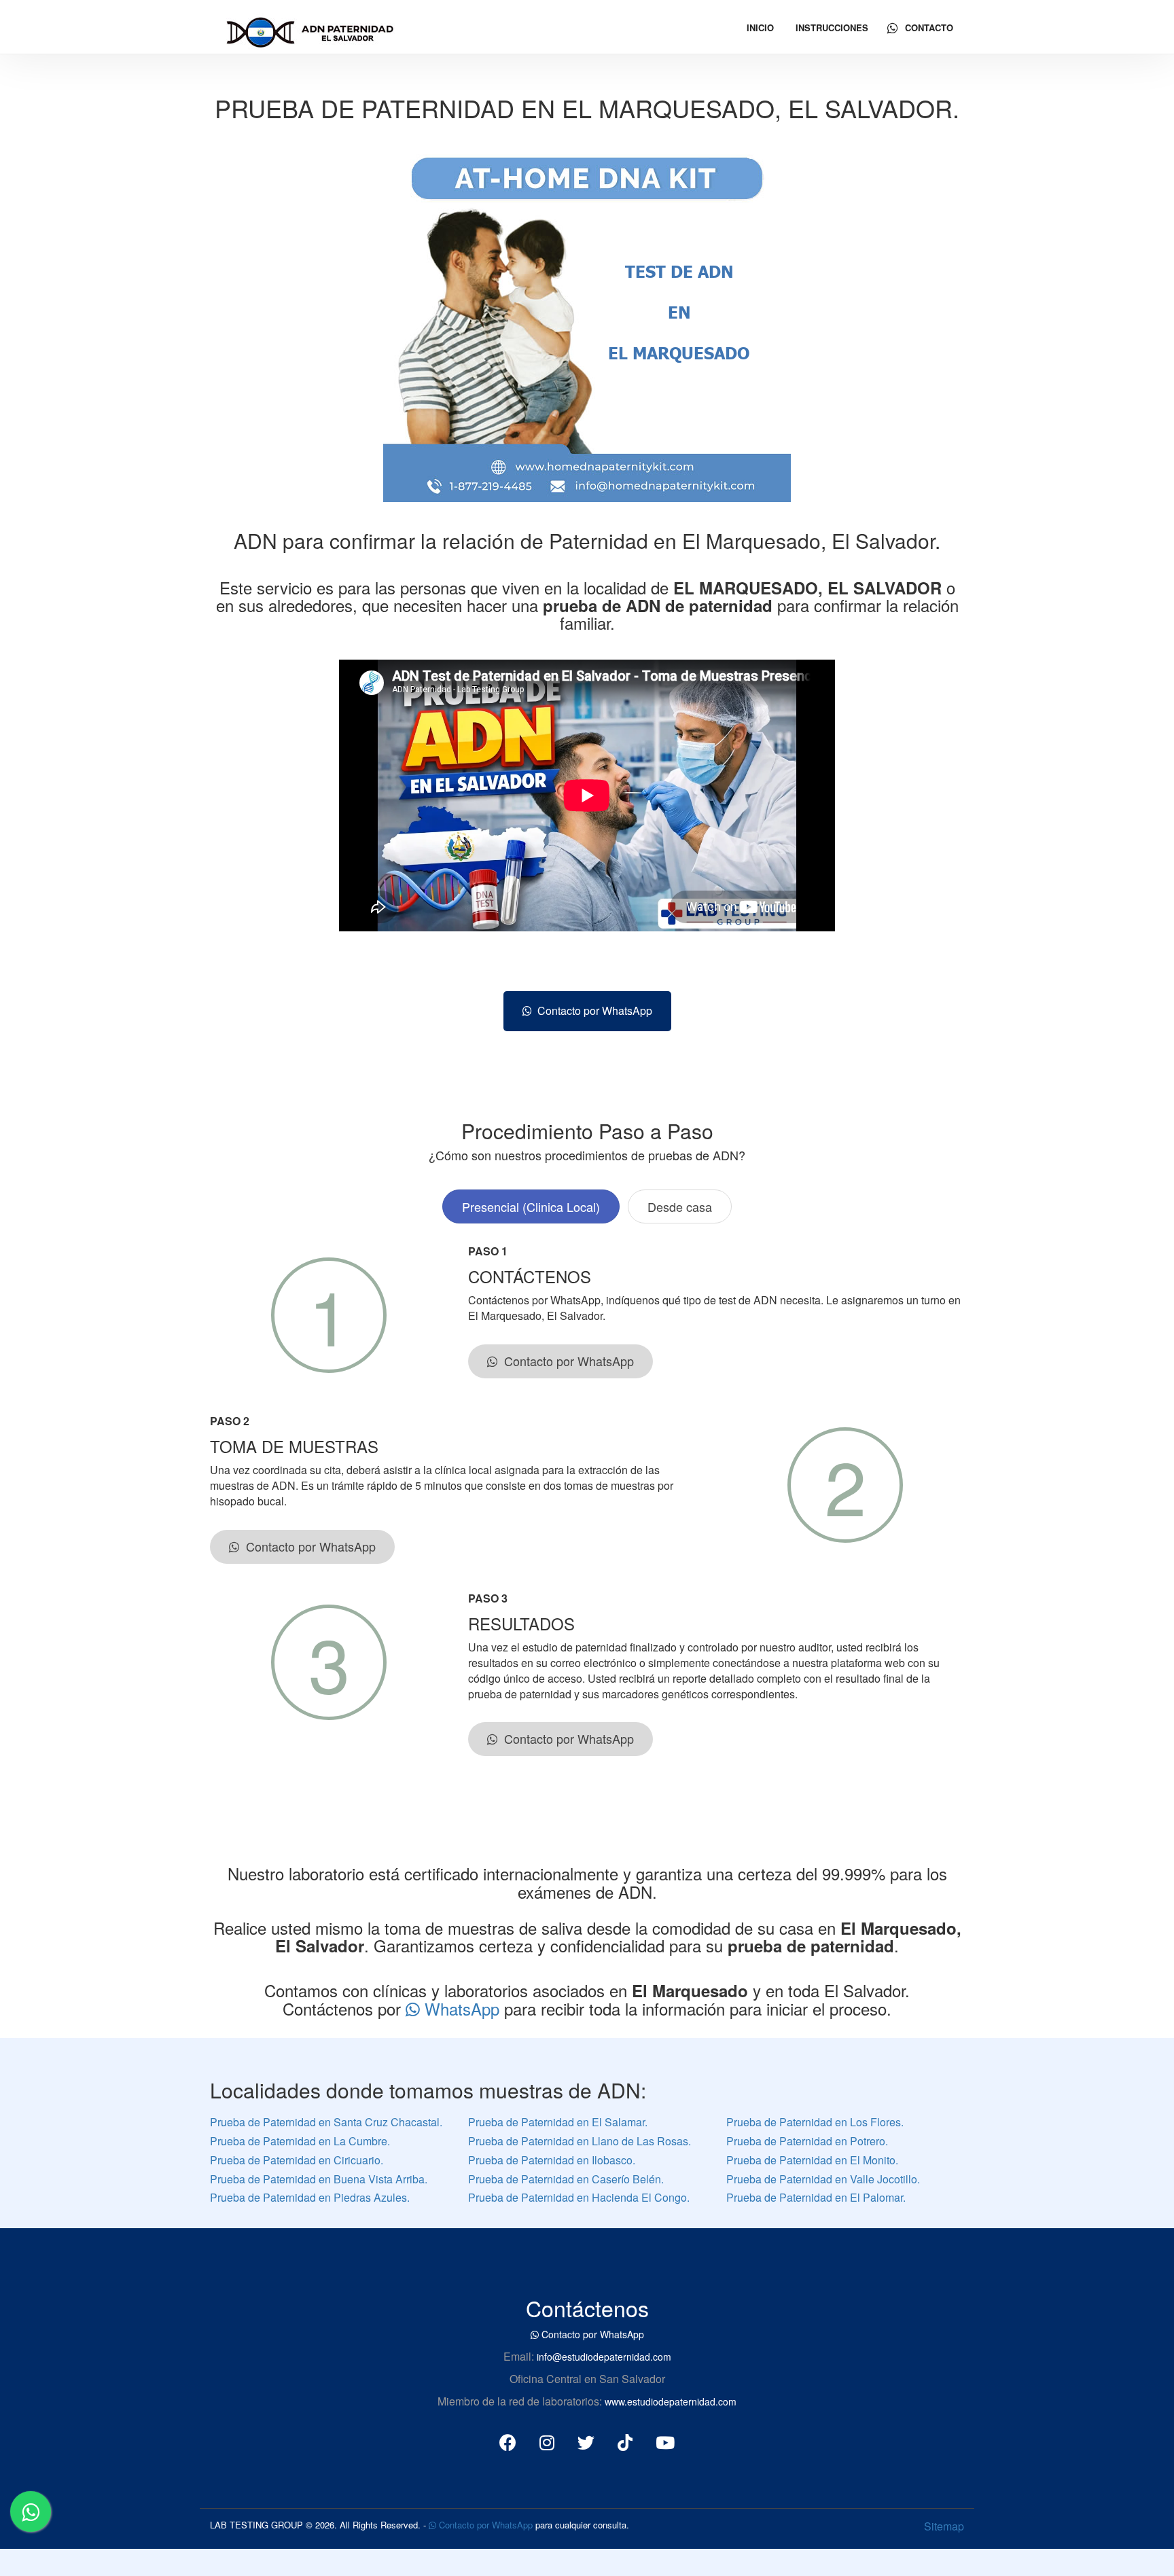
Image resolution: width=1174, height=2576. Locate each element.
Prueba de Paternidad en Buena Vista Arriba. (319, 2179)
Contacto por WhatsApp (592, 1010)
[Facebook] (508, 2441)
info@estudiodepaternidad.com (604, 2357)
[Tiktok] (625, 2441)
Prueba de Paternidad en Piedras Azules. (310, 2197)
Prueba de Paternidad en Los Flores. (815, 2122)
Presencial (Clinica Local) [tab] (531, 1206)
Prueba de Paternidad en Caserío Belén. (566, 2179)
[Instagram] (547, 2441)
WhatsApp (462, 2008)
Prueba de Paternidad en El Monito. (812, 2160)
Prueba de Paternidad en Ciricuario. (297, 2160)
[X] (586, 2441)
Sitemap (944, 2526)
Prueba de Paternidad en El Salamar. (558, 2122)
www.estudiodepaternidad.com (671, 2401)
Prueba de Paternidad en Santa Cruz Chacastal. (326, 2122)
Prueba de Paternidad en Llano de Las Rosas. (580, 2141)
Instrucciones (832, 28)
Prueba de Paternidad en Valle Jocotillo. (823, 2179)
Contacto (928, 28)
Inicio (760, 28)
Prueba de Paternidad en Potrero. (807, 2141)
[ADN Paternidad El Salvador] (309, 30)
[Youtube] (665, 2441)
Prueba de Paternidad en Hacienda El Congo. (579, 2197)
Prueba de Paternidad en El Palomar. (816, 2197)
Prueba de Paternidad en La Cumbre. (300, 2141)
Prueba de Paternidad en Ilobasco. (552, 2160)
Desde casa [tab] (680, 1206)
